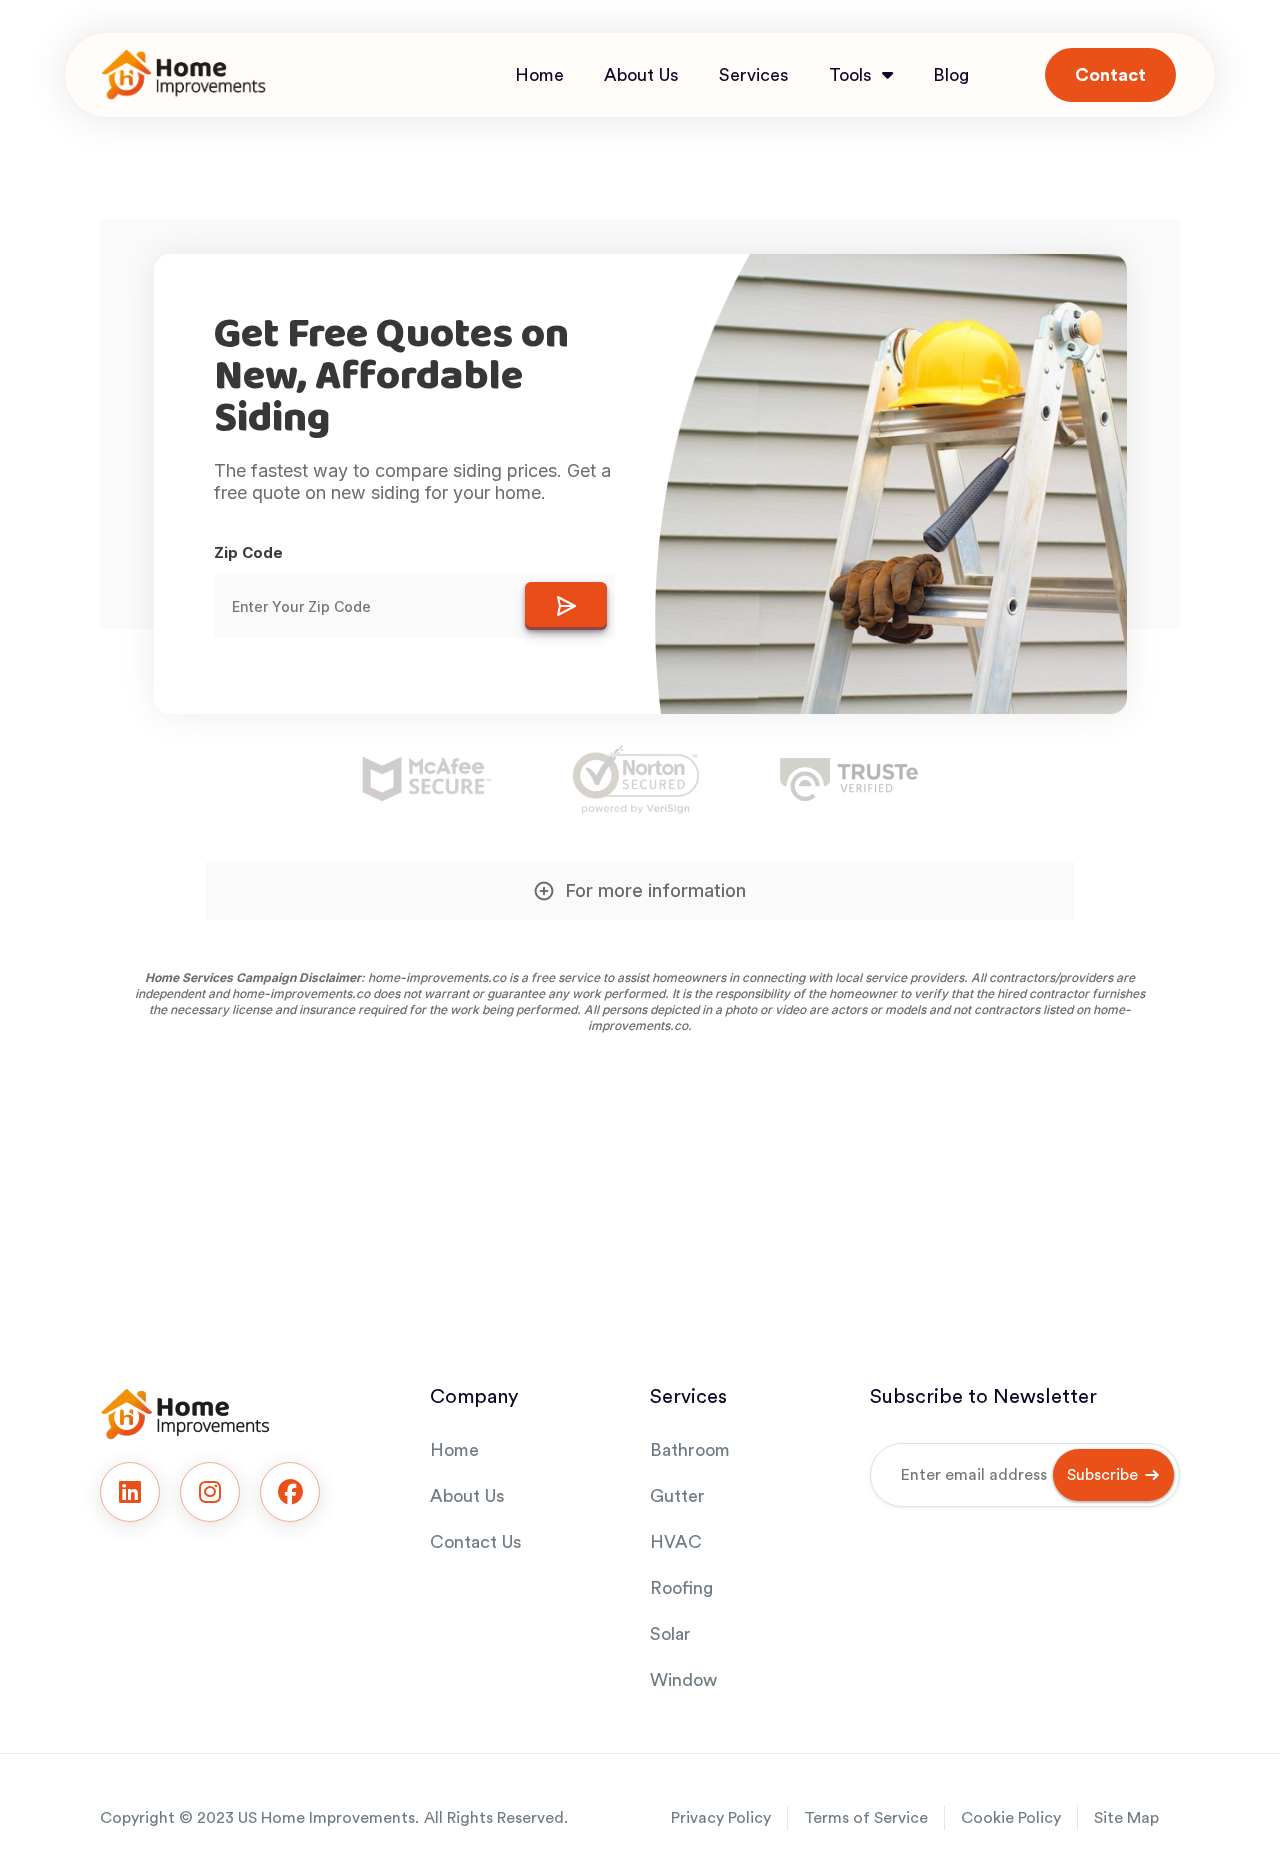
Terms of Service (866, 1818)
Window (683, 1680)
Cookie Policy (1011, 1818)
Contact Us (476, 1542)
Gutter (677, 1496)
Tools (850, 75)
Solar (670, 1634)
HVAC (676, 1542)
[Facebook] (290, 1492)
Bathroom (690, 1450)
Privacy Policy (721, 1818)
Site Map (1126, 1818)
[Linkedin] (130, 1492)
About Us (641, 75)
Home (539, 75)
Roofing (681, 1588)
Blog (951, 75)
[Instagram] (210, 1492)
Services (754, 75)
